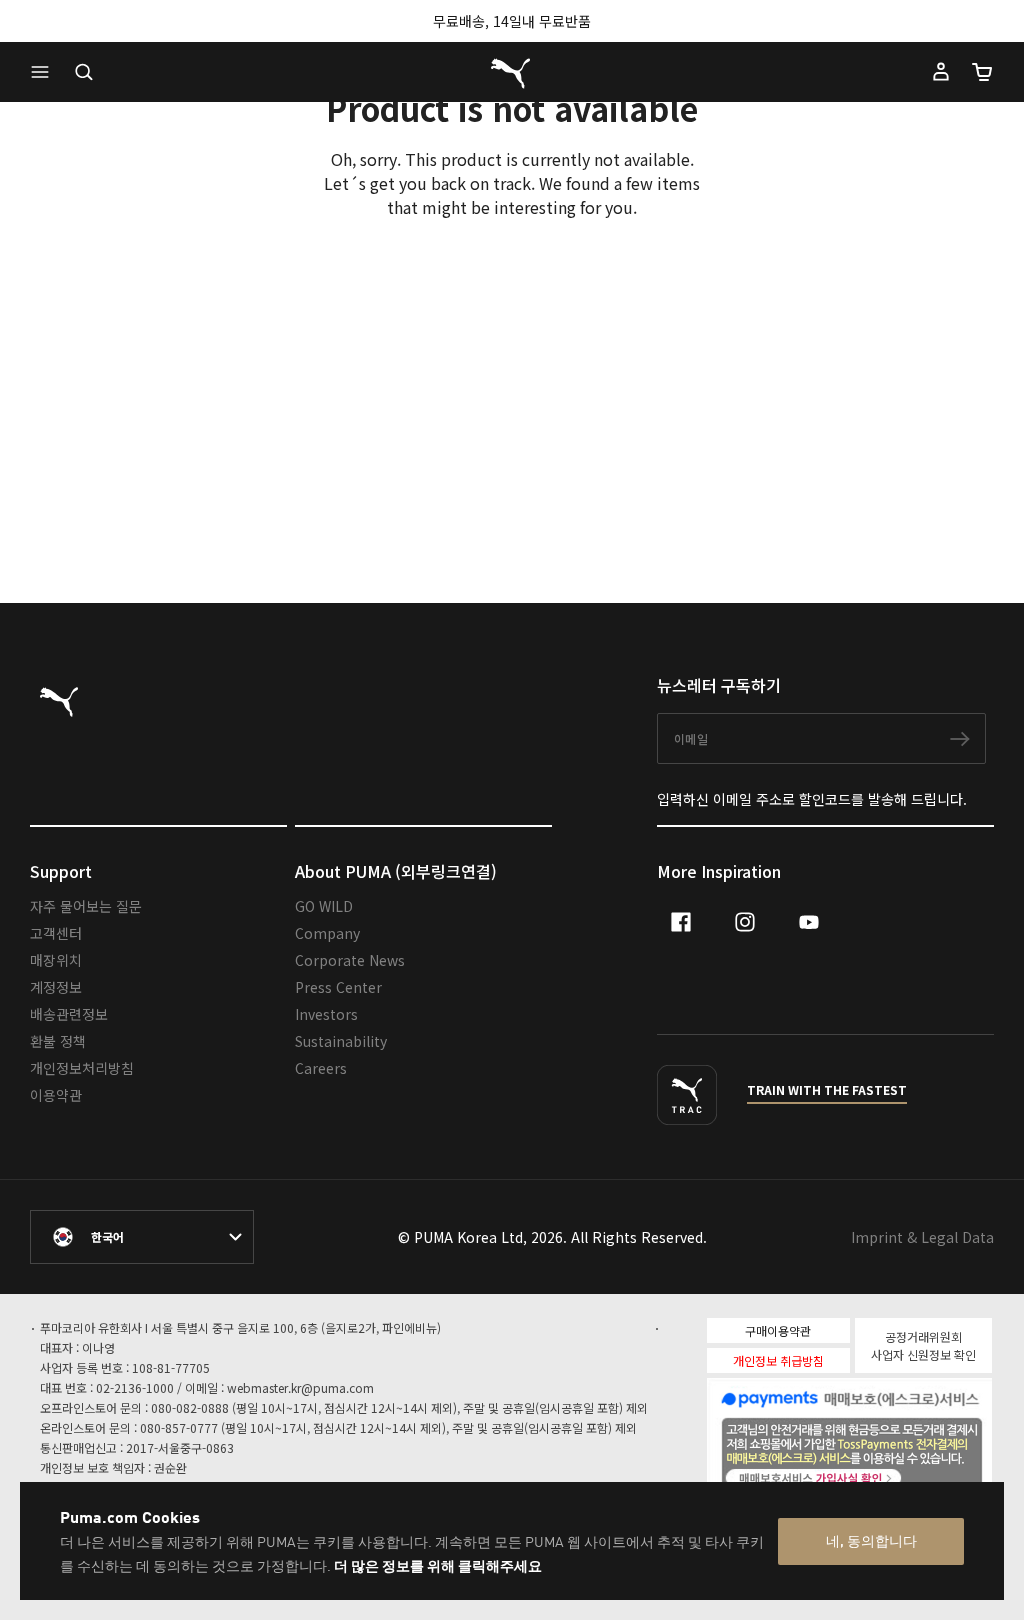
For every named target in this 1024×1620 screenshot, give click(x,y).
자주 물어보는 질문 (86, 906)
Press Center (338, 987)
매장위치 (56, 960)
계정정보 (56, 987)
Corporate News (350, 960)
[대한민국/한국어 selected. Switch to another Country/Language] (142, 1237)
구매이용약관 (778, 1330)
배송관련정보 (69, 1014)
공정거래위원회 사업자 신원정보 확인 (923, 1345)
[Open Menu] (45, 72)
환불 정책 (58, 1041)
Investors (326, 1014)
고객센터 (56, 933)
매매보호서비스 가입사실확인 (884, 1476)
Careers (321, 1068)
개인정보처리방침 (82, 1068)
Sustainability (341, 1041)
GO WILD (324, 906)
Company (327, 933)
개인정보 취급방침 (778, 1360)
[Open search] (84, 72)
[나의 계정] (941, 72)
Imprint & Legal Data (922, 1237)
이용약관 (56, 1095)
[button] (45, 72)
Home (505, 526)
